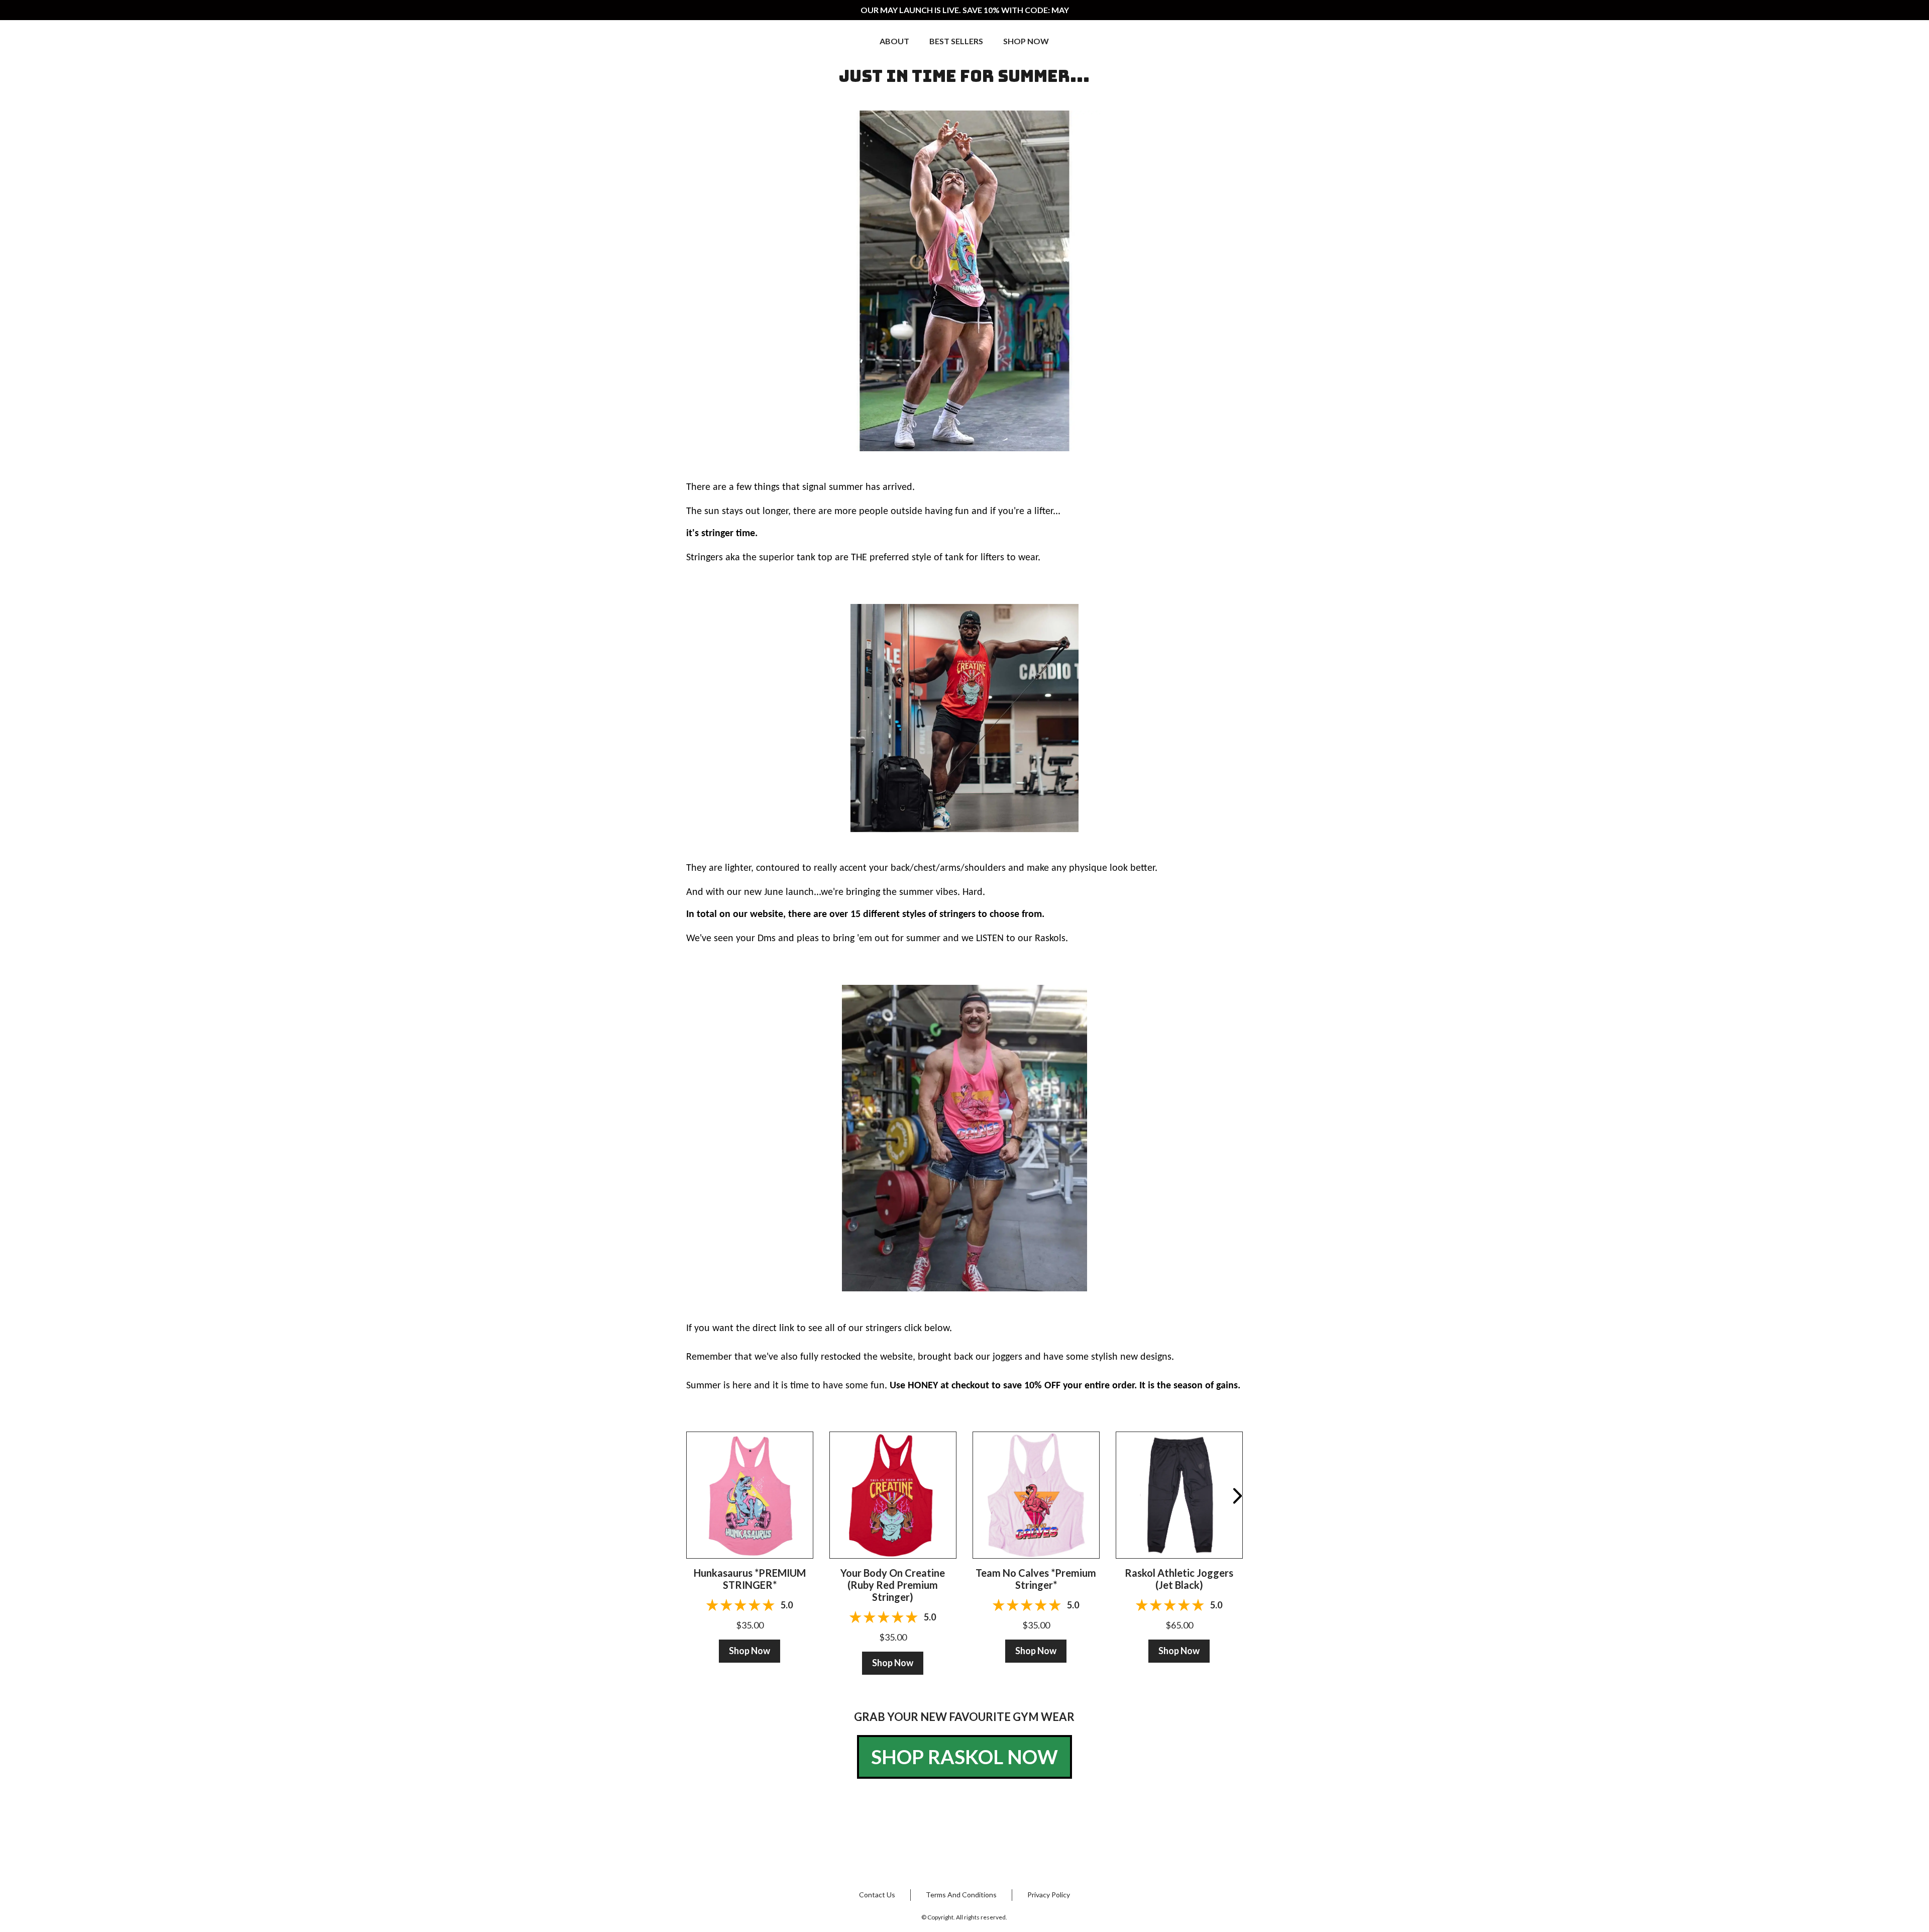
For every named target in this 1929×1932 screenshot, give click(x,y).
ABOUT (894, 41)
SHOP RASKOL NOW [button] (964, 1757)
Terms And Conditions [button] (961, 1895)
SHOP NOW (1026, 41)
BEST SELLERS (956, 41)
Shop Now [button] (749, 1651)
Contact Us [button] (877, 1895)
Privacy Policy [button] (1049, 1895)
